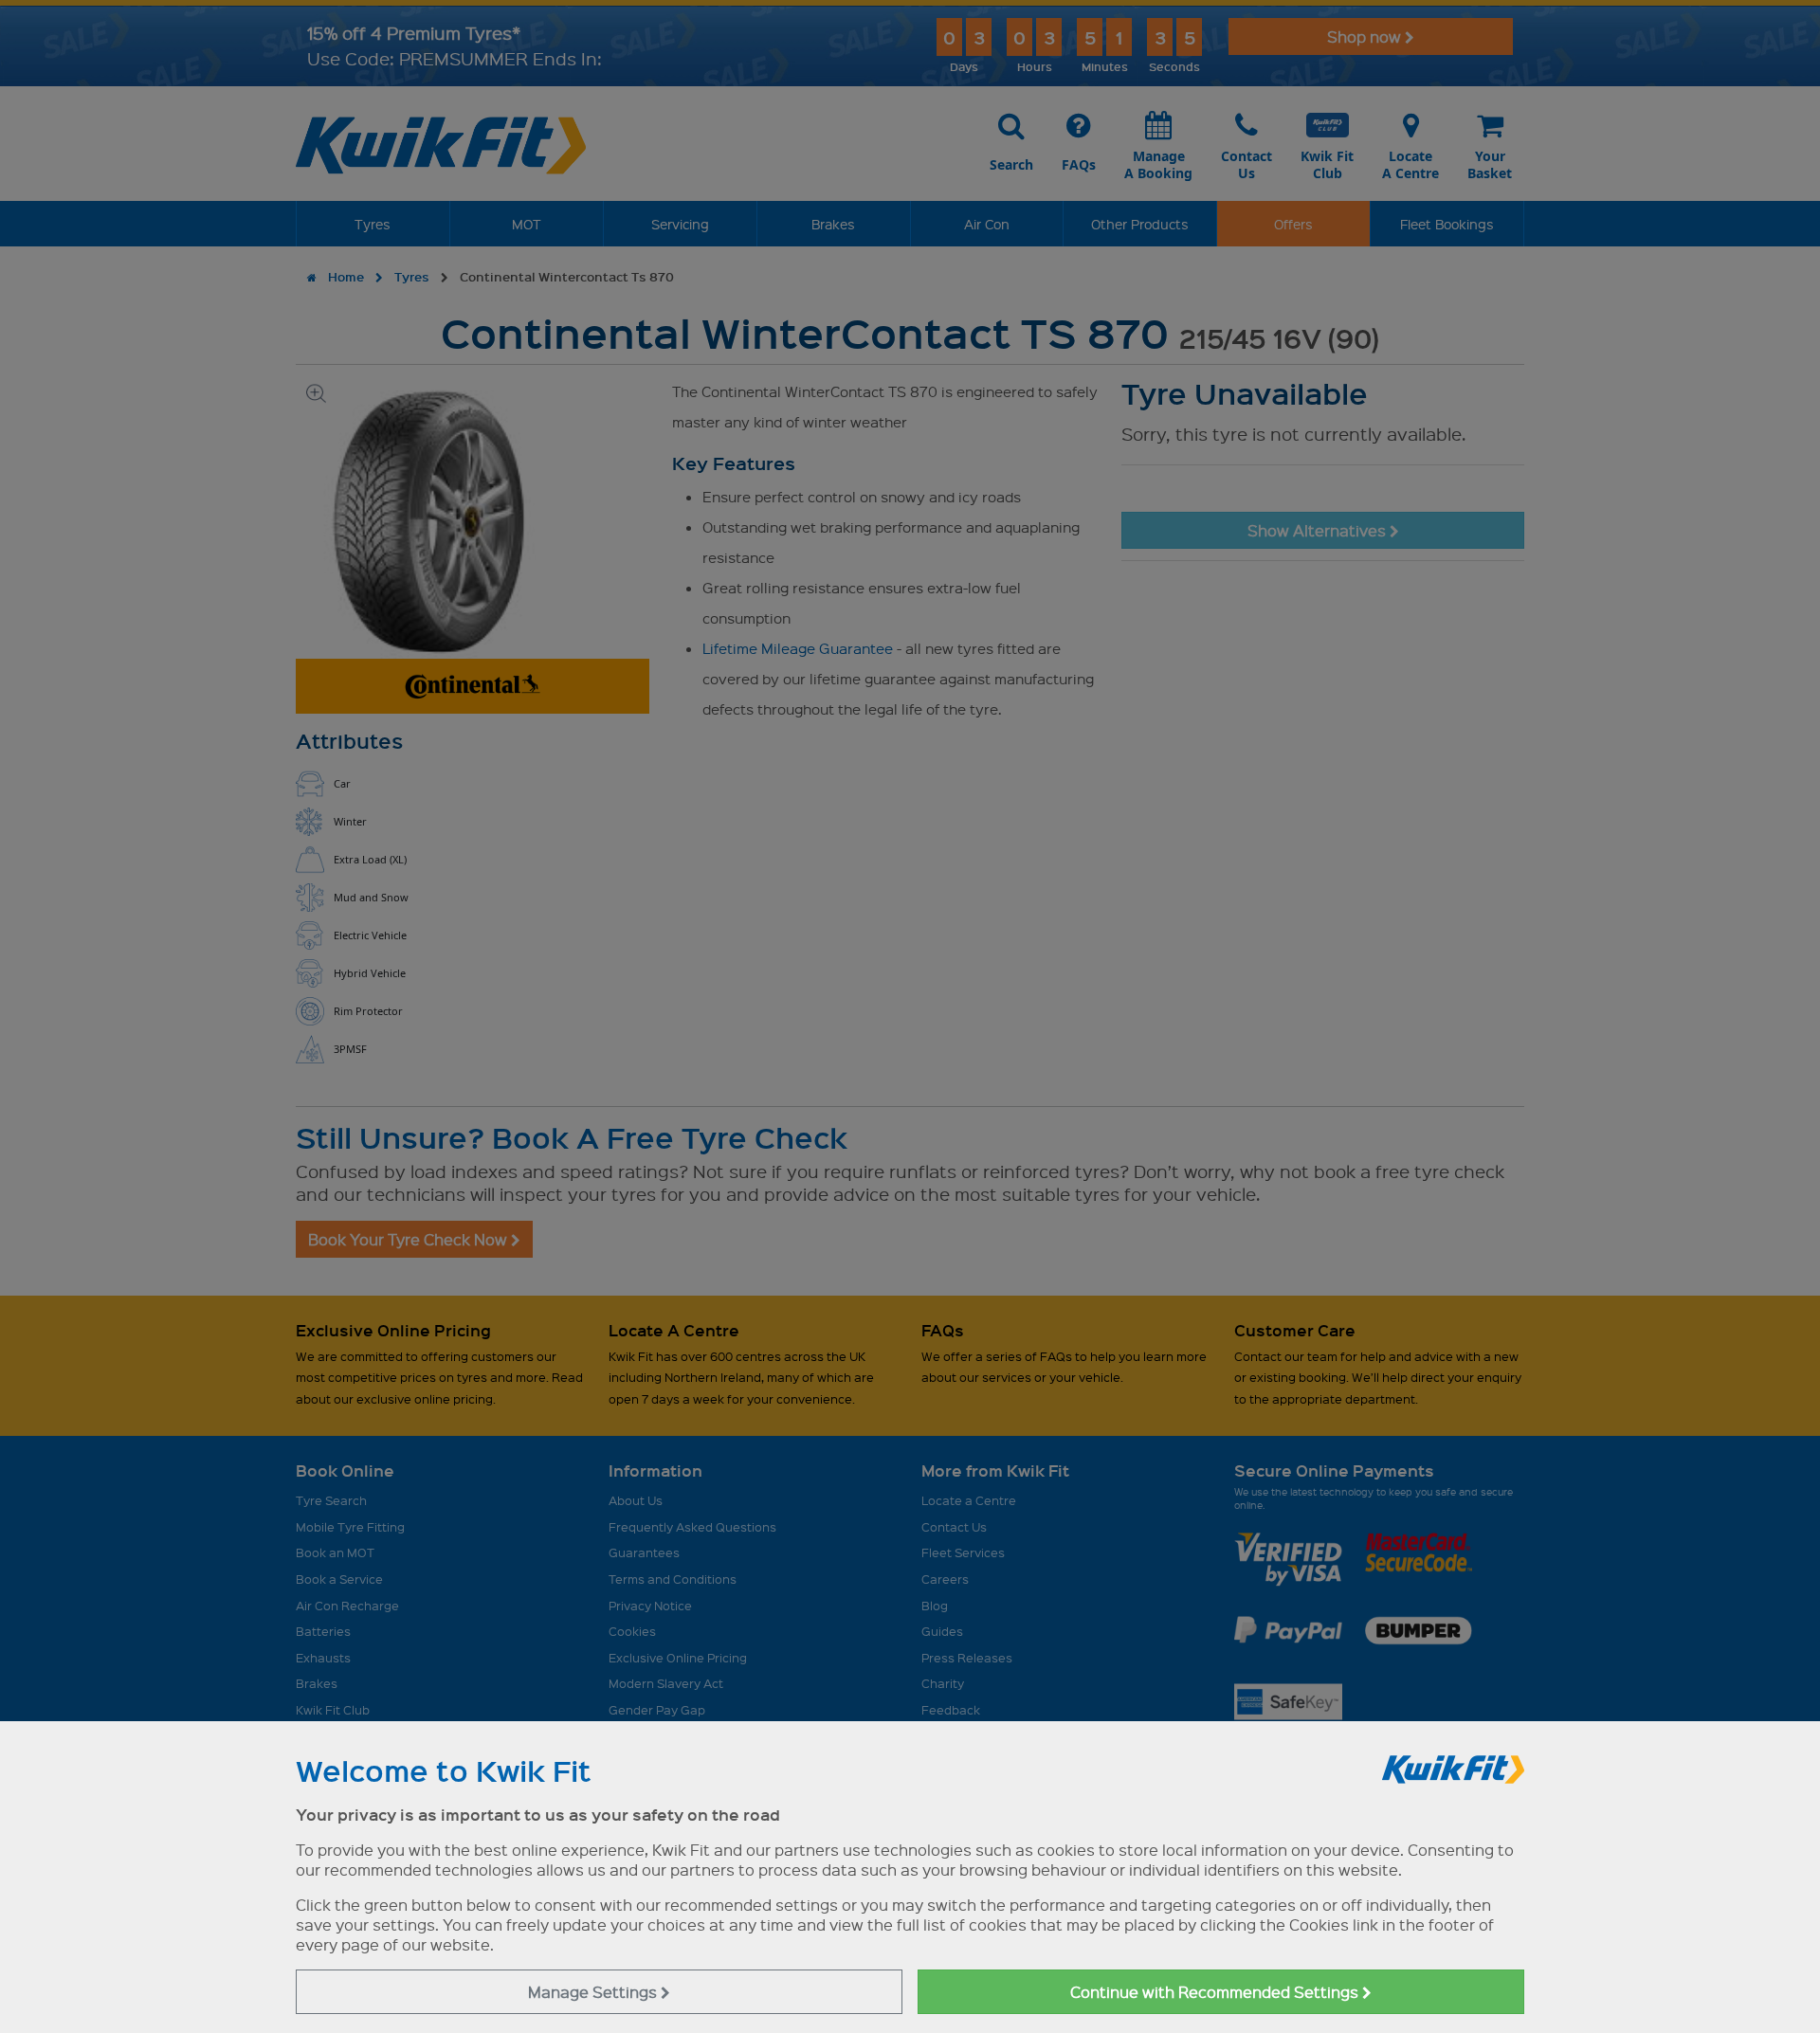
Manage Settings (594, 1992)
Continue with (1216, 1992)
